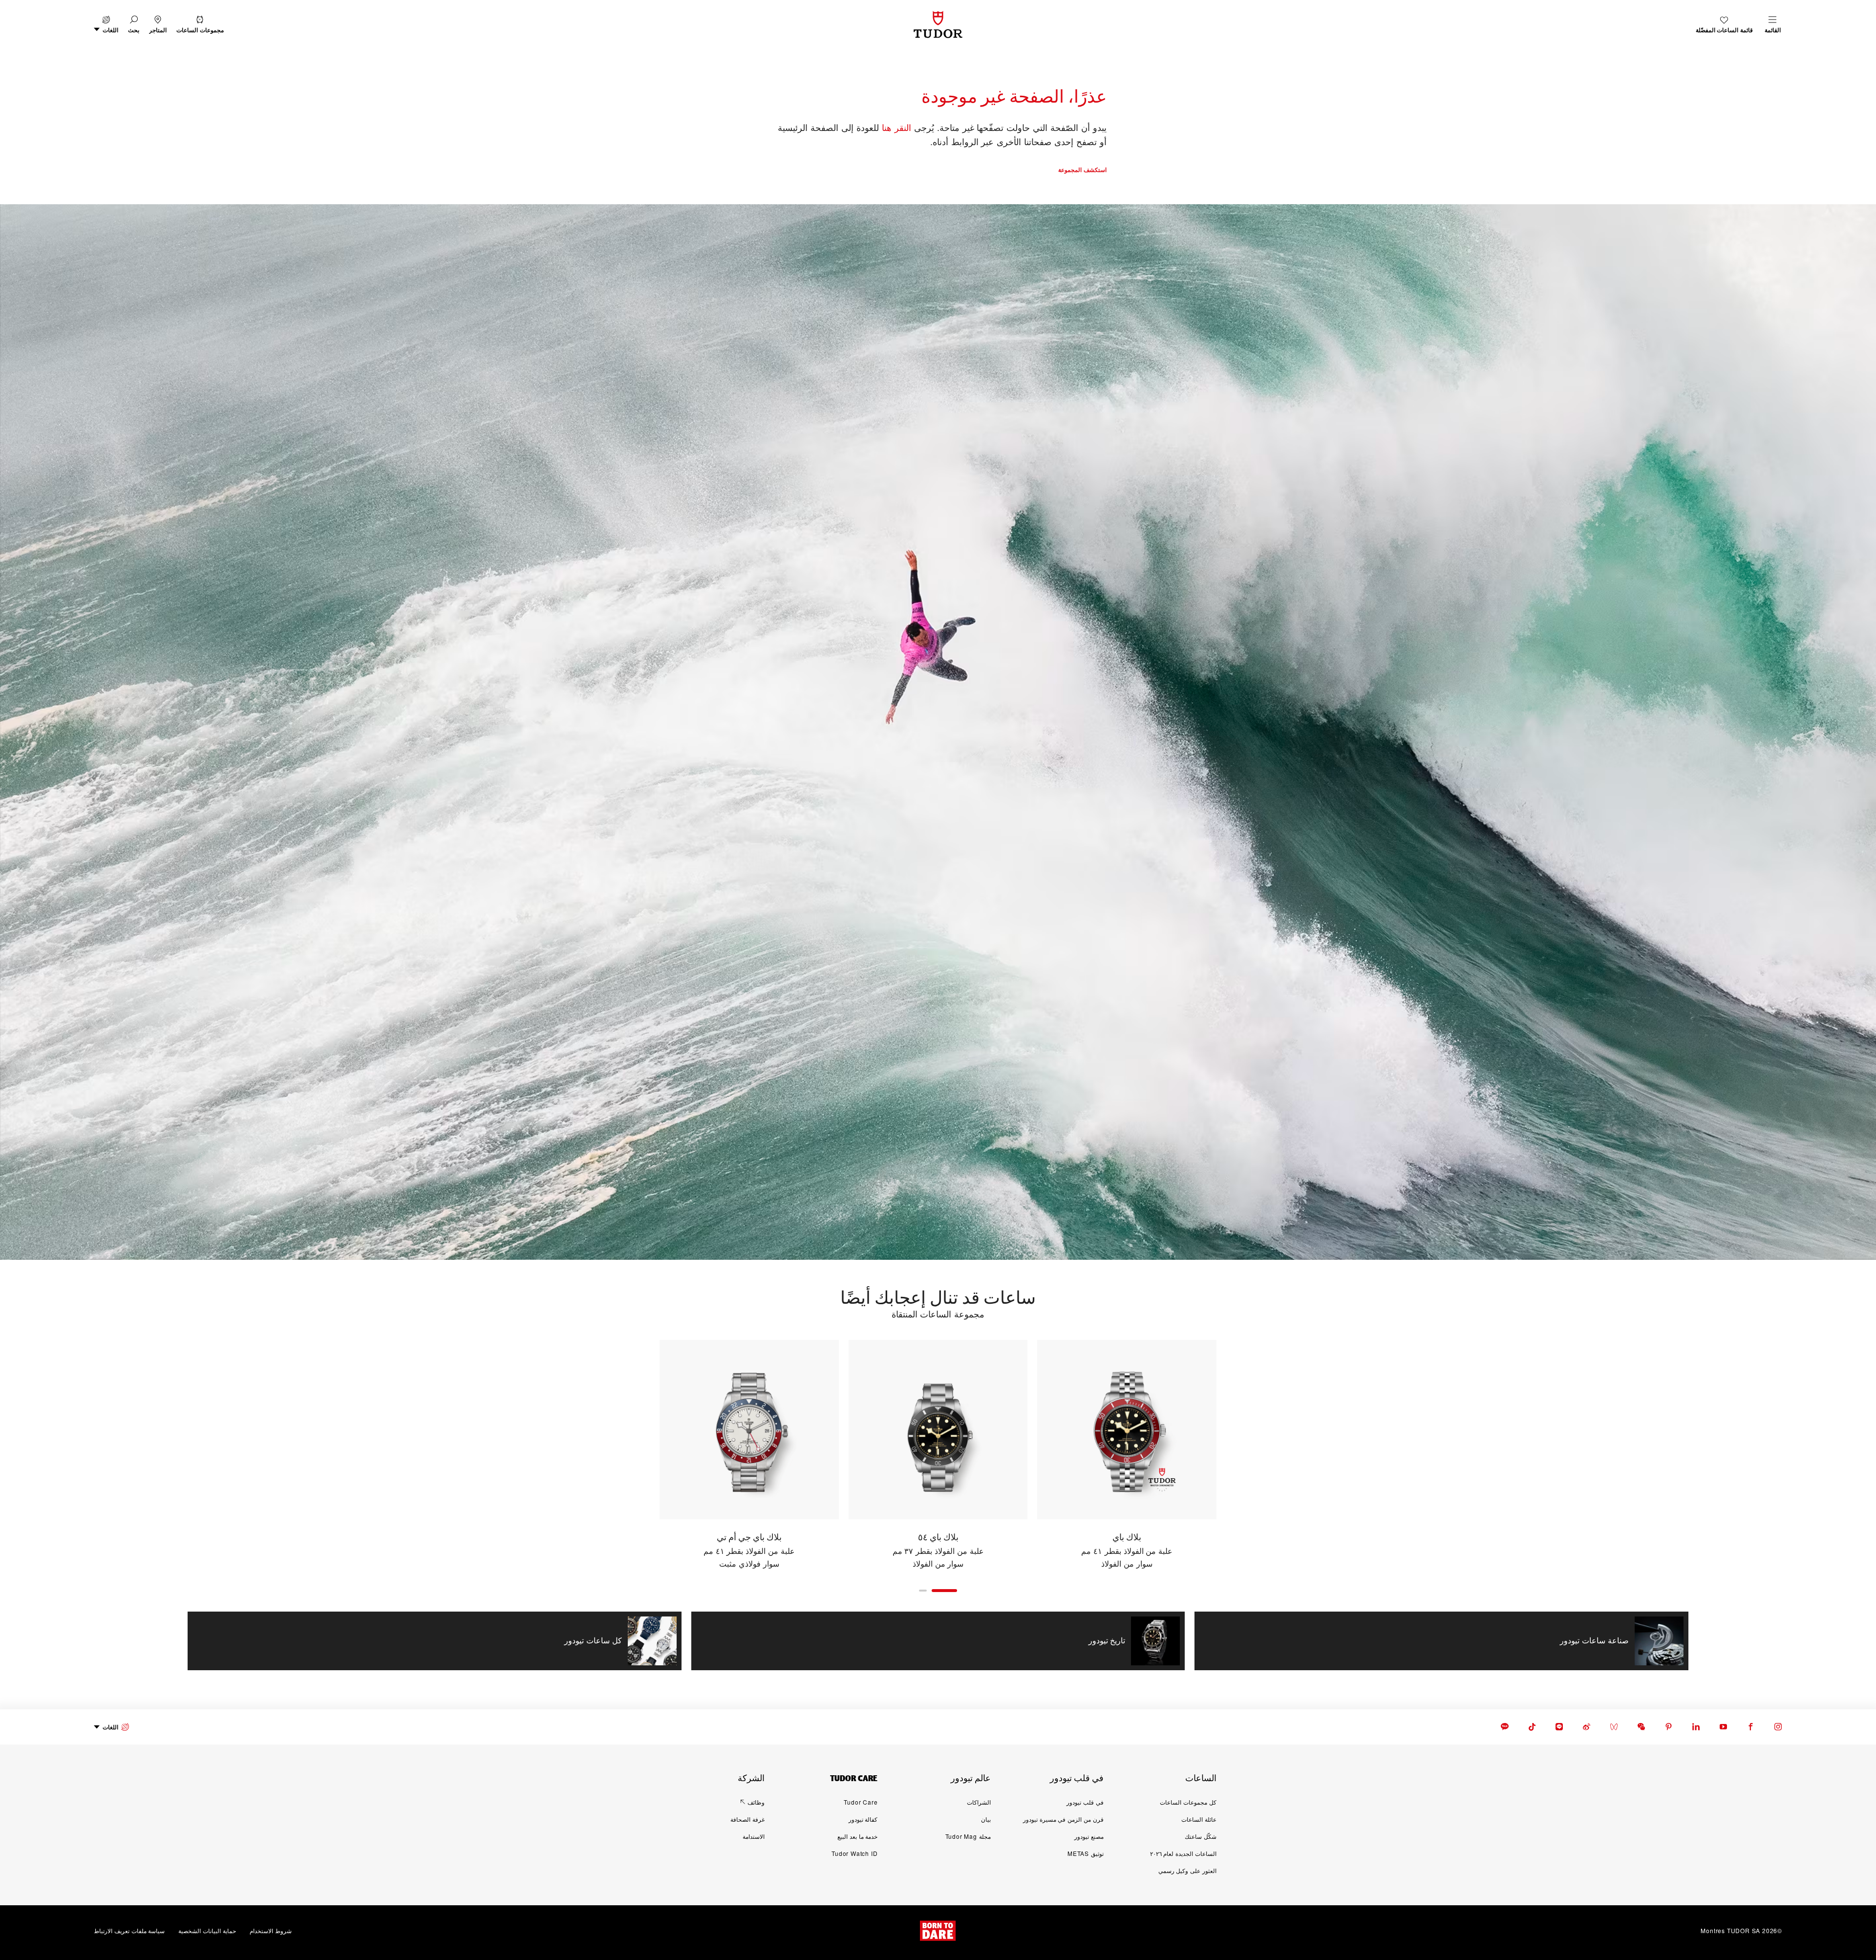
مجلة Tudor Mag (968, 1836)
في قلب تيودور (1085, 1802)
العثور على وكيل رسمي (1187, 1870)
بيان (986, 1819)
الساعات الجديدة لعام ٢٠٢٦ (1183, 1853)
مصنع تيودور (1089, 1836)
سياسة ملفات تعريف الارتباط (129, 1930)
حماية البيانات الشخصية (207, 1930)
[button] (134, 25)
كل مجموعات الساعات (1188, 1802)
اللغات (110, 1727)
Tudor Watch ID (854, 1853)
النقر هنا (896, 127)
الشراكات (979, 1802)
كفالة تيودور (863, 1819)
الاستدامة (754, 1836)
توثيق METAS (1086, 1853)
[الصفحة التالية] (638, 1455)
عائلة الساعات (1199, 1819)
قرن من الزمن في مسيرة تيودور (1063, 1819)
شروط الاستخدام (271, 1930)
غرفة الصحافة (747, 1819)
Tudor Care (861, 1802)
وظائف (756, 1802)
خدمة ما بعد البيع (857, 1836)
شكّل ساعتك (1201, 1836)
